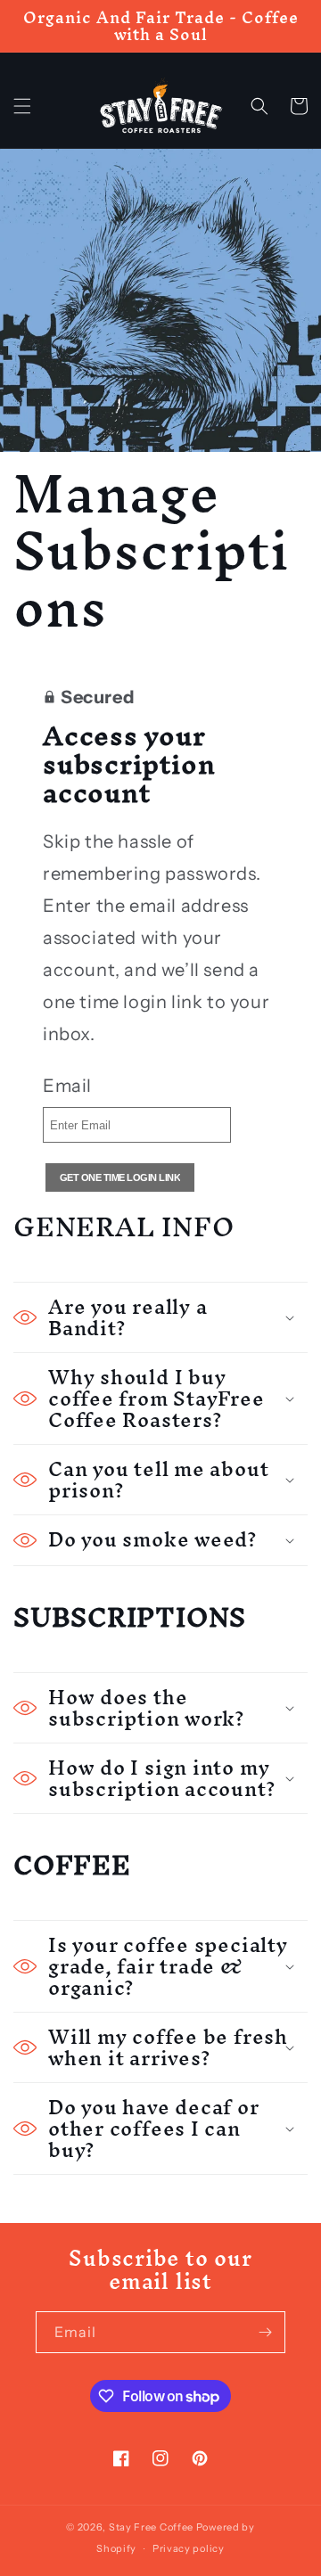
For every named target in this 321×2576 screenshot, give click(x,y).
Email (67, 1086)
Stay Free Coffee (151, 2527)
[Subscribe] (265, 2332)
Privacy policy (189, 2548)
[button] (22, 106)
